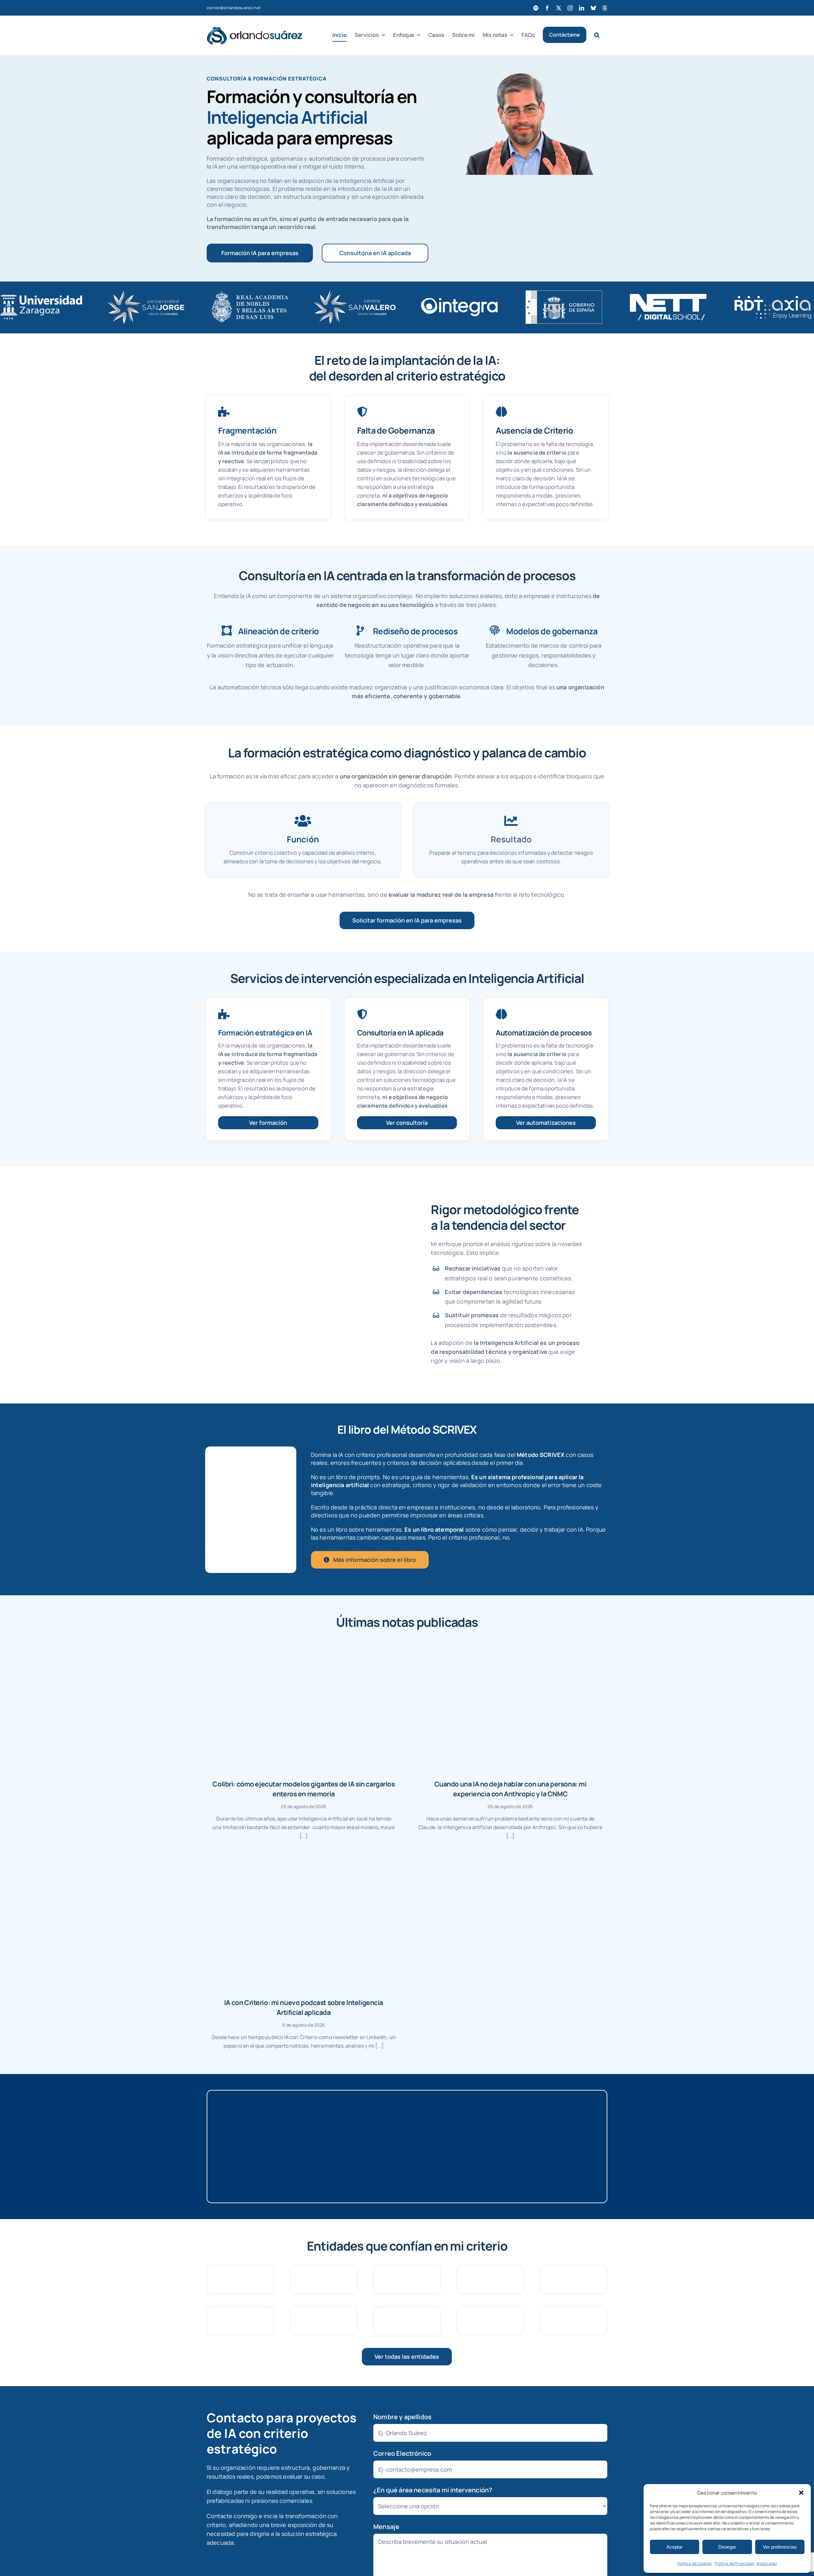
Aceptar (675, 2547)
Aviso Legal (767, 2563)
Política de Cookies (694, 2563)
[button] (801, 2493)
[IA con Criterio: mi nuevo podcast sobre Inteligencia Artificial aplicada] (304, 1924)
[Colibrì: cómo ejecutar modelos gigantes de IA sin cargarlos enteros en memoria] (304, 1706)
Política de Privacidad (734, 2563)
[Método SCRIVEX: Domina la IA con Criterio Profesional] (251, 1453)
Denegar (727, 2547)
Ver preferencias (780, 2547)
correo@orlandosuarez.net (234, 8)
